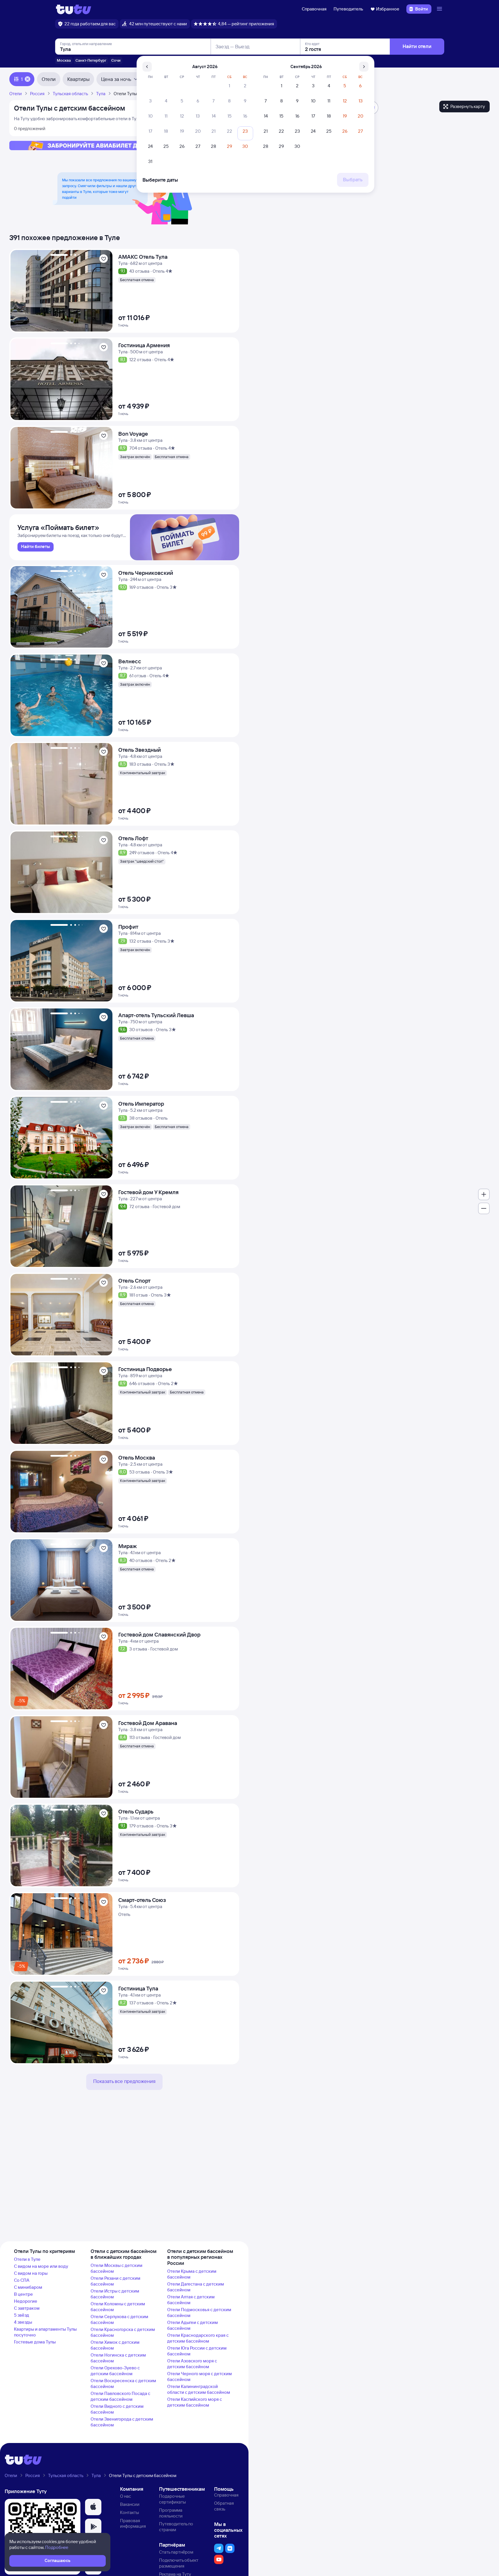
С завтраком (27, 2308)
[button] (93, 2507)
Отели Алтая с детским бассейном (191, 2300)
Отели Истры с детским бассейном (115, 2294)
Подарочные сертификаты (172, 2499)
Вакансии (130, 2504)
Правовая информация (133, 2523)
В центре (23, 2294)
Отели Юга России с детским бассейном (197, 2351)
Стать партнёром (176, 2552)
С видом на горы (31, 2273)
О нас (126, 2496)
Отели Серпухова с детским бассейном (119, 2319)
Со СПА (22, 2280)
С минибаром (28, 2287)
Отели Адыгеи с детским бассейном (193, 2325)
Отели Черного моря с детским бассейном (200, 2376)
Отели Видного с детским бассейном (117, 2409)
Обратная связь (224, 2506)
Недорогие (26, 2301)
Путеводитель (348, 9)
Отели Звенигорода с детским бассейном (122, 2422)
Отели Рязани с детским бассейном (116, 2281)
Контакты (129, 2512)
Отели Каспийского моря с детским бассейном (195, 2402)
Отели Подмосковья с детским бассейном (199, 2312)
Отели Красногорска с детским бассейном (123, 2332)
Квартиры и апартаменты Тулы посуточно (45, 2332)
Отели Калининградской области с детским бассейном (199, 2389)
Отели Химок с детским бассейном (115, 2345)
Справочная (314, 9)
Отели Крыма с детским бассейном (192, 2274)
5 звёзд (22, 2315)
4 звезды (23, 2322)
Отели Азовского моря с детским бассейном (192, 2364)
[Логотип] (74, 9)
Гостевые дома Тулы (35, 2342)
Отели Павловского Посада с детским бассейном (120, 2396)
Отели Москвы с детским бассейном (117, 2268)
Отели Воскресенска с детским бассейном (123, 2383)
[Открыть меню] (440, 9)
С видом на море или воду (41, 2266)
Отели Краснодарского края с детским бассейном (198, 2338)
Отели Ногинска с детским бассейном (118, 2358)
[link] (36, 547)
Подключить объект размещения (179, 2563)
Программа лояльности (171, 2513)
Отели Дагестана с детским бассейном (196, 2287)
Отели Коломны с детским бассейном (118, 2307)
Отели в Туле (27, 2259)
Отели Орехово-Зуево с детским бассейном (115, 2371)
